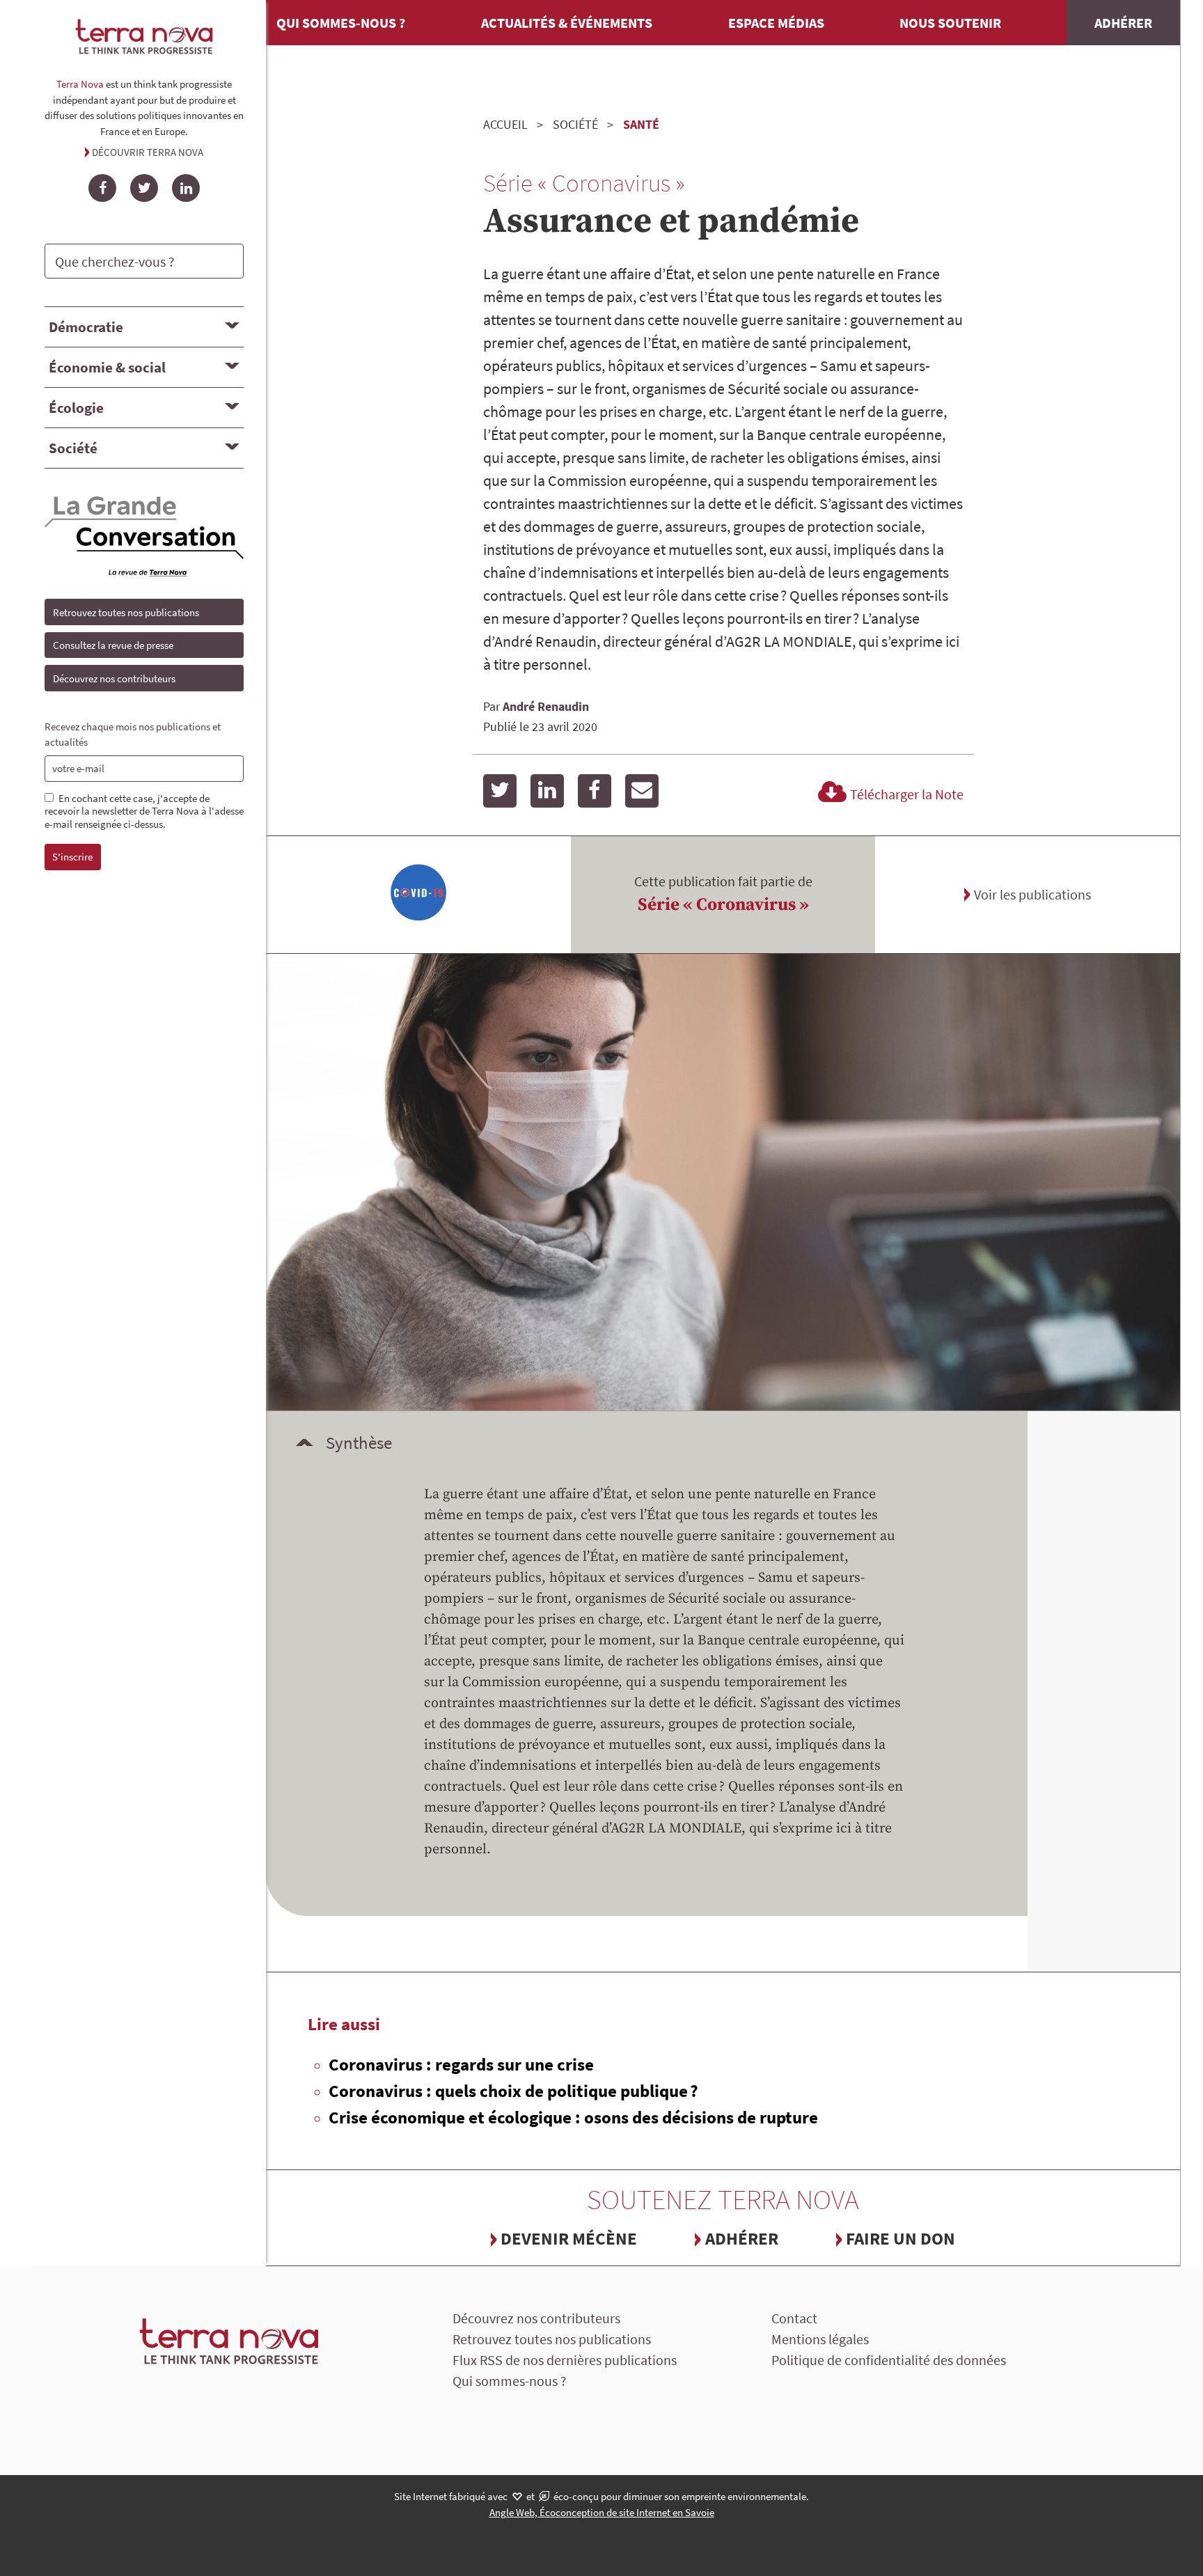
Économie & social (107, 367)
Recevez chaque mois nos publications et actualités (133, 735)
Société (73, 448)
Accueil (505, 124)
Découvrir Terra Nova (148, 152)
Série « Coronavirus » (723, 905)
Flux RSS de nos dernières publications (565, 2360)
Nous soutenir (950, 23)
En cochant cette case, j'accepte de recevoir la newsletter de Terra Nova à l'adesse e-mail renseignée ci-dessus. (144, 812)
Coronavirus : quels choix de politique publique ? (513, 2091)
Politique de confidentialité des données (889, 2360)
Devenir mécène (569, 2238)
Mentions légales (820, 2339)
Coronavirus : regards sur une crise (461, 2064)
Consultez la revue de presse (113, 645)
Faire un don (901, 2238)
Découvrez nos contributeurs (114, 678)
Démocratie (86, 327)
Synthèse (359, 1443)
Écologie (76, 408)
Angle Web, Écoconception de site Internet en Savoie (602, 2512)
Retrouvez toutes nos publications (126, 612)
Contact (794, 2318)
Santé (641, 124)
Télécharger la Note (907, 794)
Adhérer (1123, 23)
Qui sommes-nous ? (341, 23)
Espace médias (776, 23)
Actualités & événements (567, 23)
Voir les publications (1032, 894)
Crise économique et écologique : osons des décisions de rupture (573, 2117)
